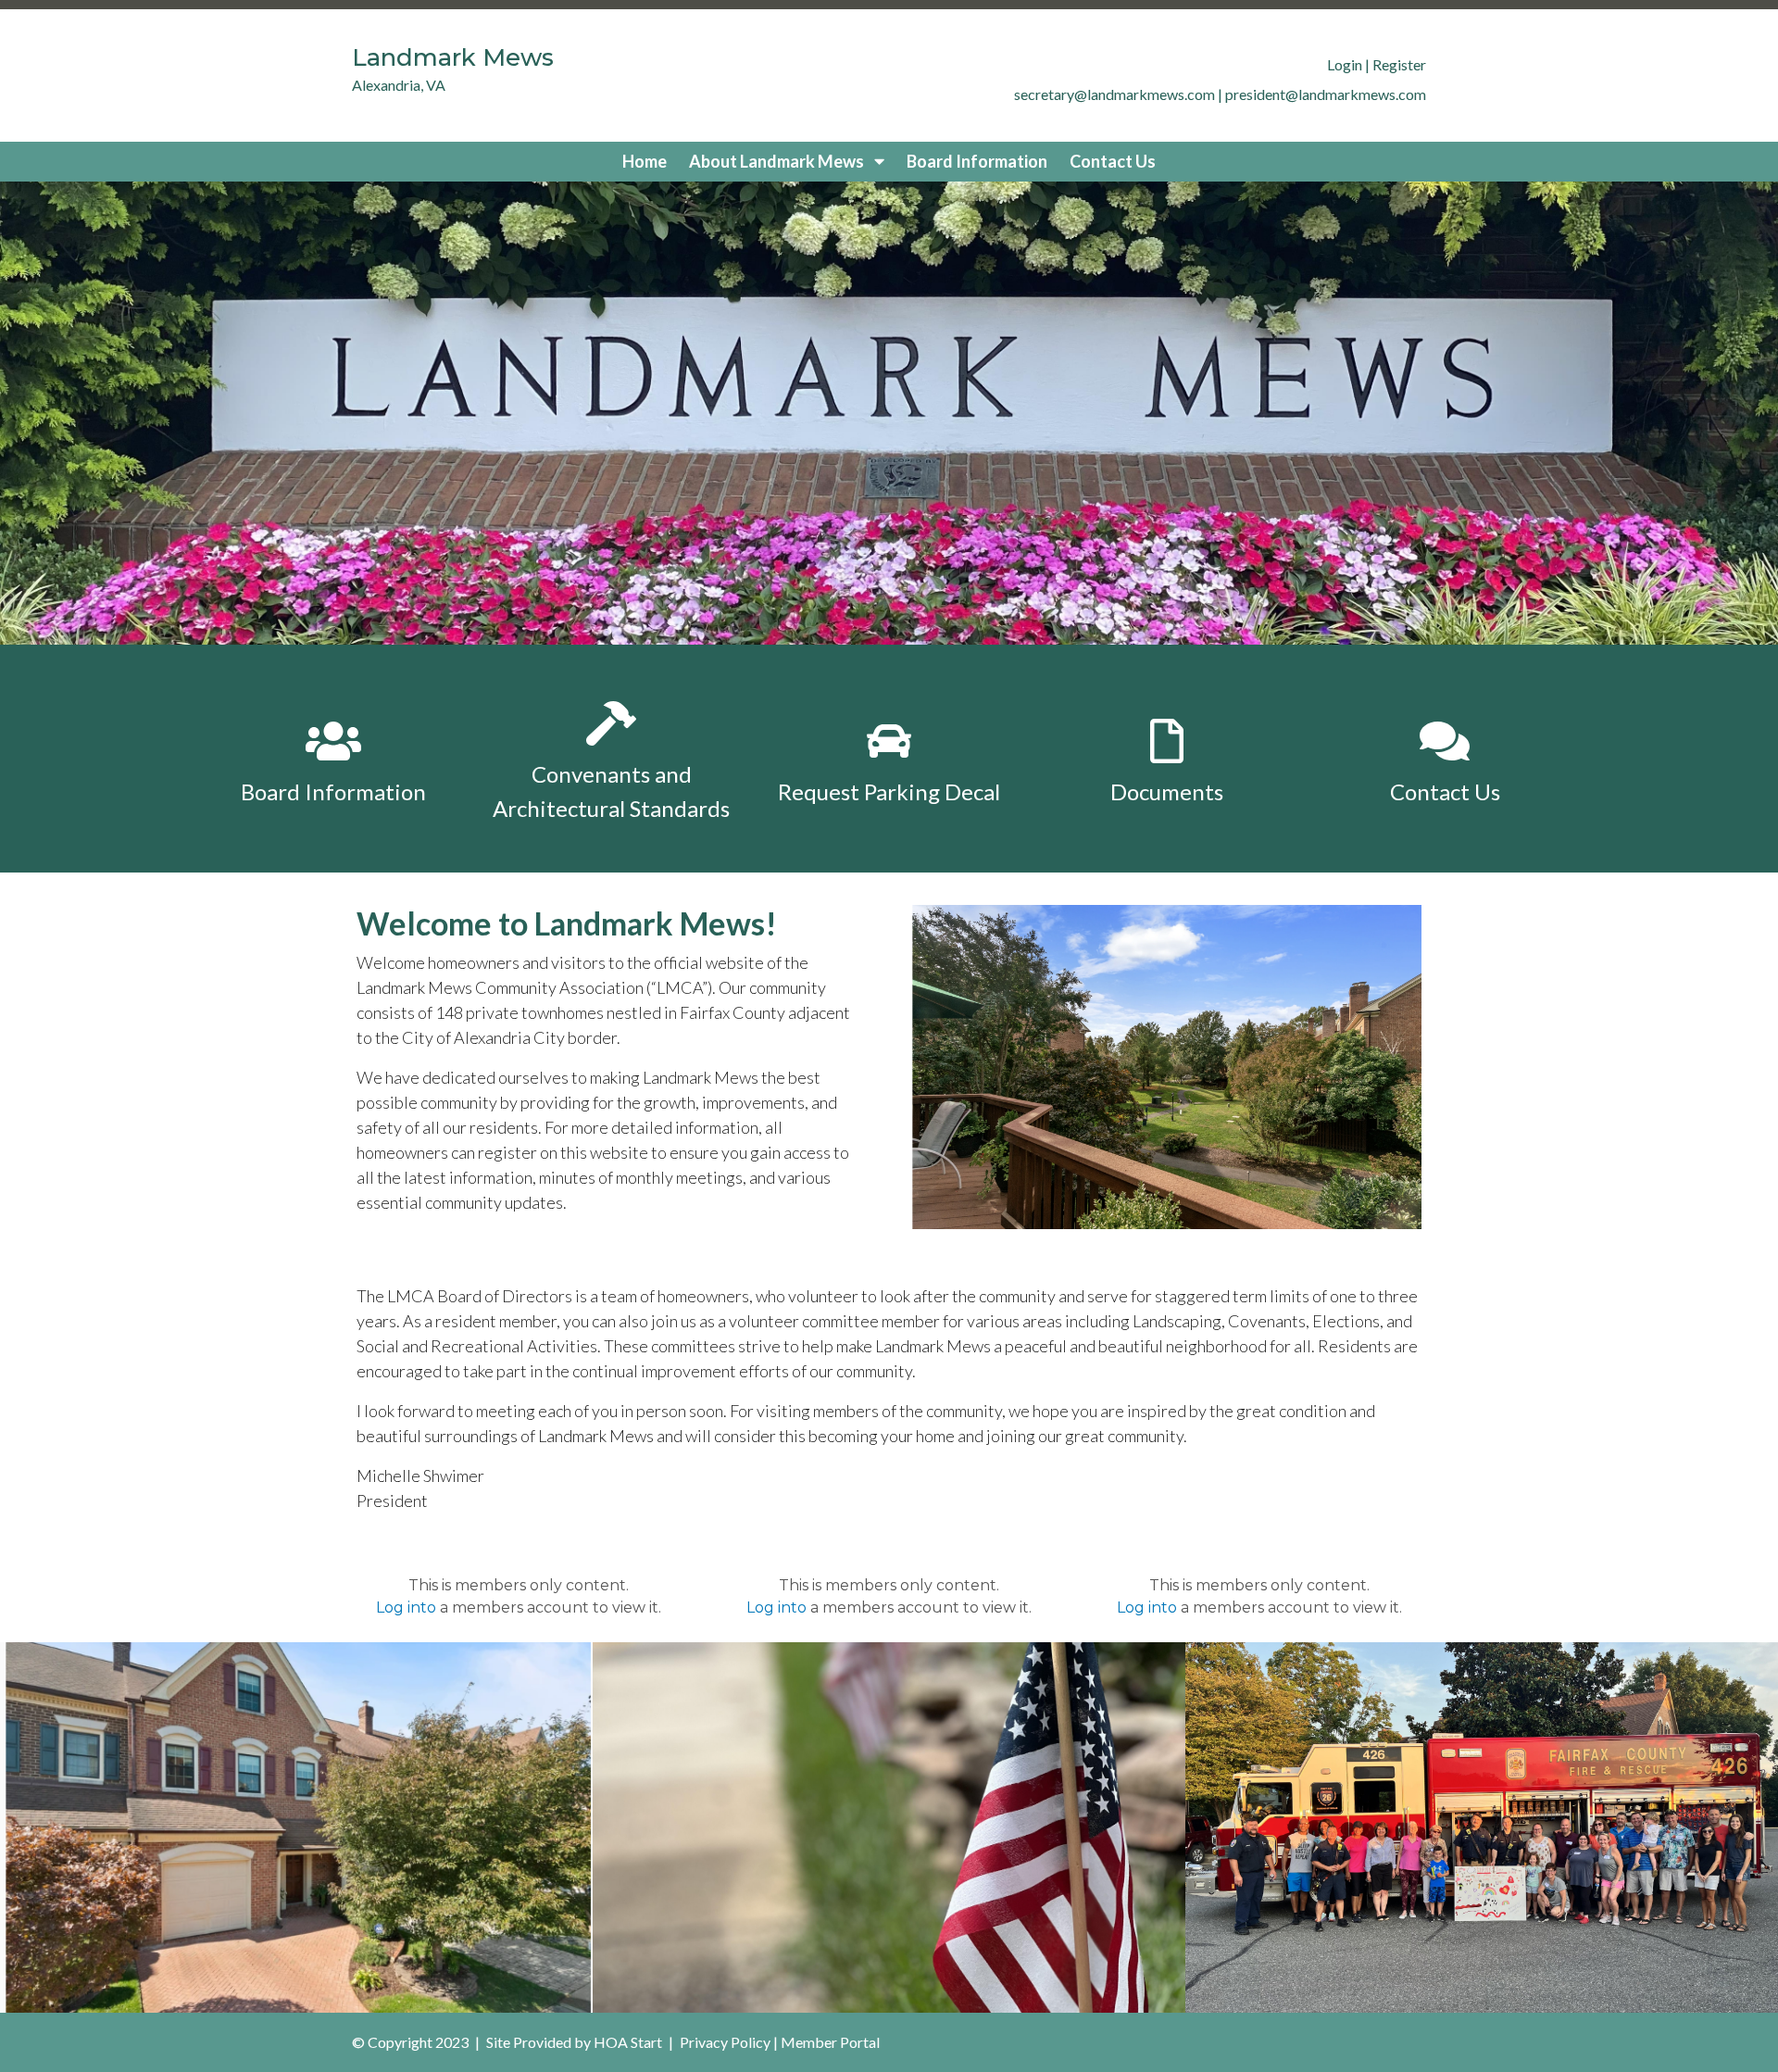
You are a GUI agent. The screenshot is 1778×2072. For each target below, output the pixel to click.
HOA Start (628, 2042)
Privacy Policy (725, 2042)
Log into (406, 1607)
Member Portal (830, 2042)
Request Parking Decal (889, 791)
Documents (1167, 791)
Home (645, 161)
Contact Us (1113, 161)
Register (1399, 64)
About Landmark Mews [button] (778, 161)
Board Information (977, 161)
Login (1345, 64)
